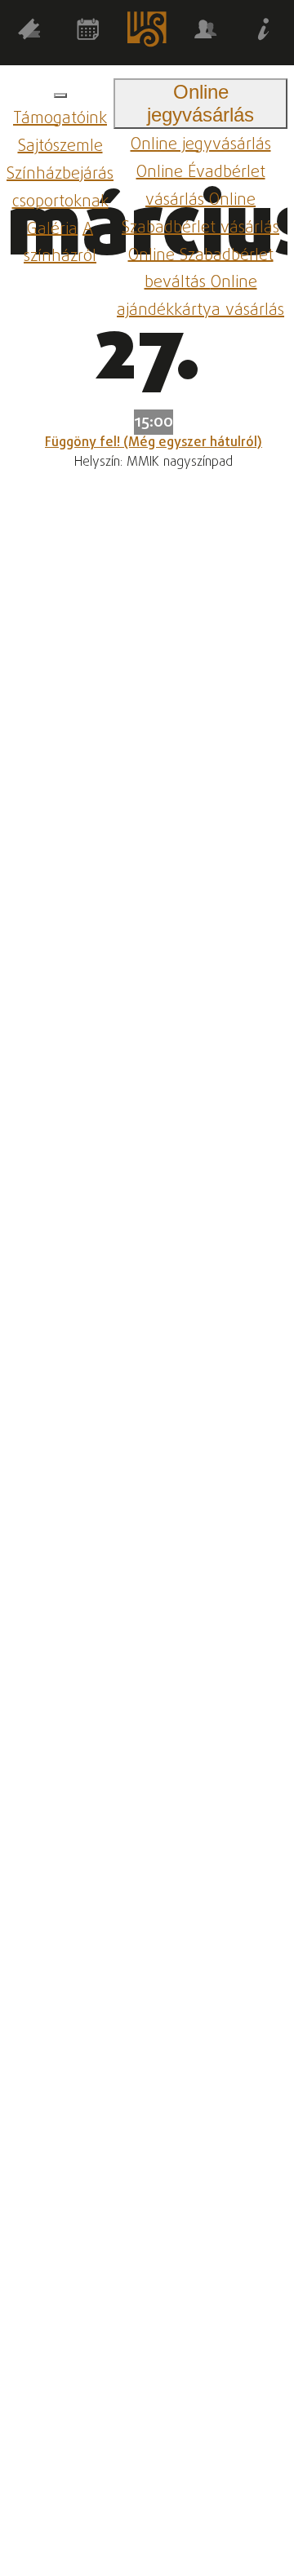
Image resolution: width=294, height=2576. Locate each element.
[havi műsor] (88, 32)
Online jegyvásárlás (201, 145)
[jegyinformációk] (265, 32)
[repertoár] (29, 32)
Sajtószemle (60, 146)
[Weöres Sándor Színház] (147, 33)
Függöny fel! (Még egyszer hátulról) (154, 443)
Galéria (52, 229)
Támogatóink (60, 119)
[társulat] (206, 32)
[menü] (60, 95)
